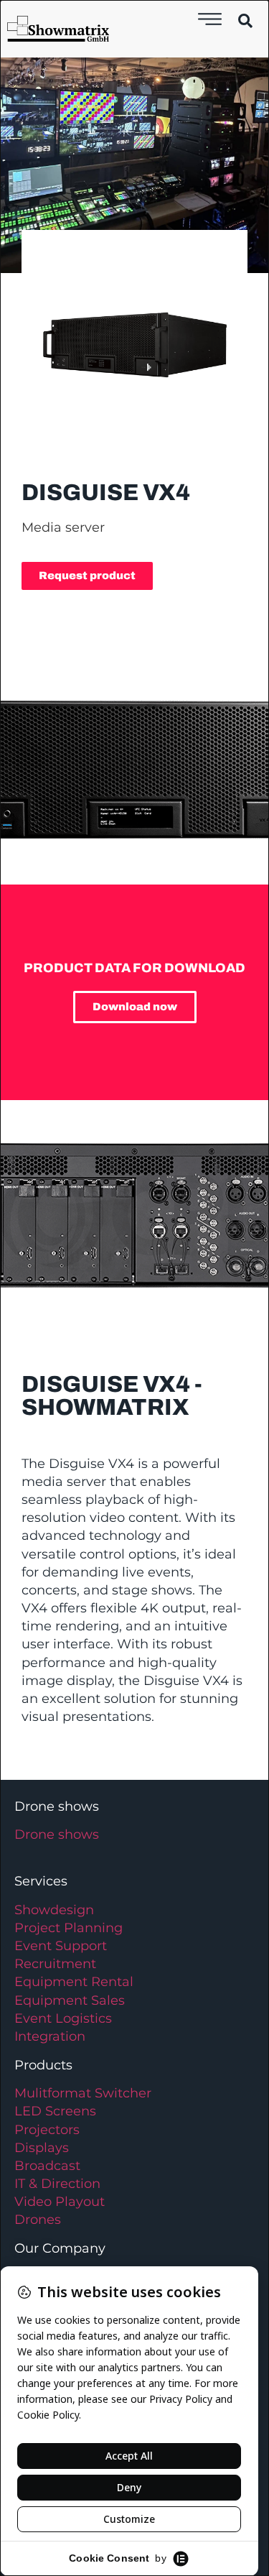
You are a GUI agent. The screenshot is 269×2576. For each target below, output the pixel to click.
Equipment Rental (74, 1982)
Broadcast (47, 2166)
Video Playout (60, 2202)
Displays (42, 2148)
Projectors (47, 2130)
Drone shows (57, 1834)
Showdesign (54, 1910)
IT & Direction (57, 2184)
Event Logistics (63, 2018)
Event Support (61, 1946)
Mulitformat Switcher (83, 2093)
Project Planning (69, 1928)
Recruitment (55, 1964)
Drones (38, 2220)
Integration (50, 2036)
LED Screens (55, 2111)
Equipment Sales (70, 2000)
